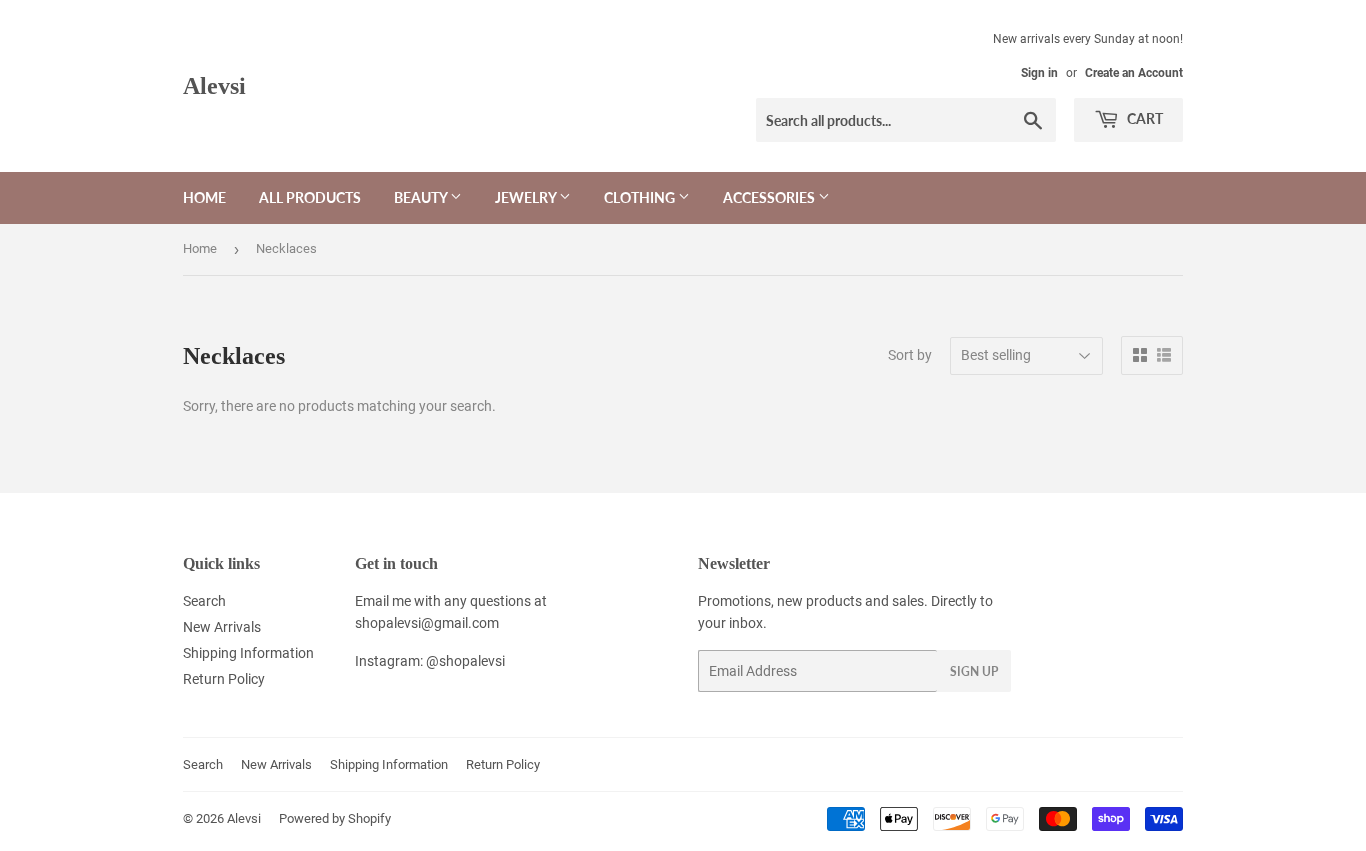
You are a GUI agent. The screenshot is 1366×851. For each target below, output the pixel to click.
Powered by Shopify (335, 818)
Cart (1143, 118)
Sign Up (974, 671)
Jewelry (527, 197)
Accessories (770, 197)
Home (204, 197)
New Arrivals (222, 627)
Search (204, 601)
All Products (310, 197)
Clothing (641, 197)
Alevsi (214, 85)
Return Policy (224, 679)
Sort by (910, 355)
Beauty (422, 197)
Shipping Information (248, 653)
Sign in (1039, 73)
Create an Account (1134, 73)
